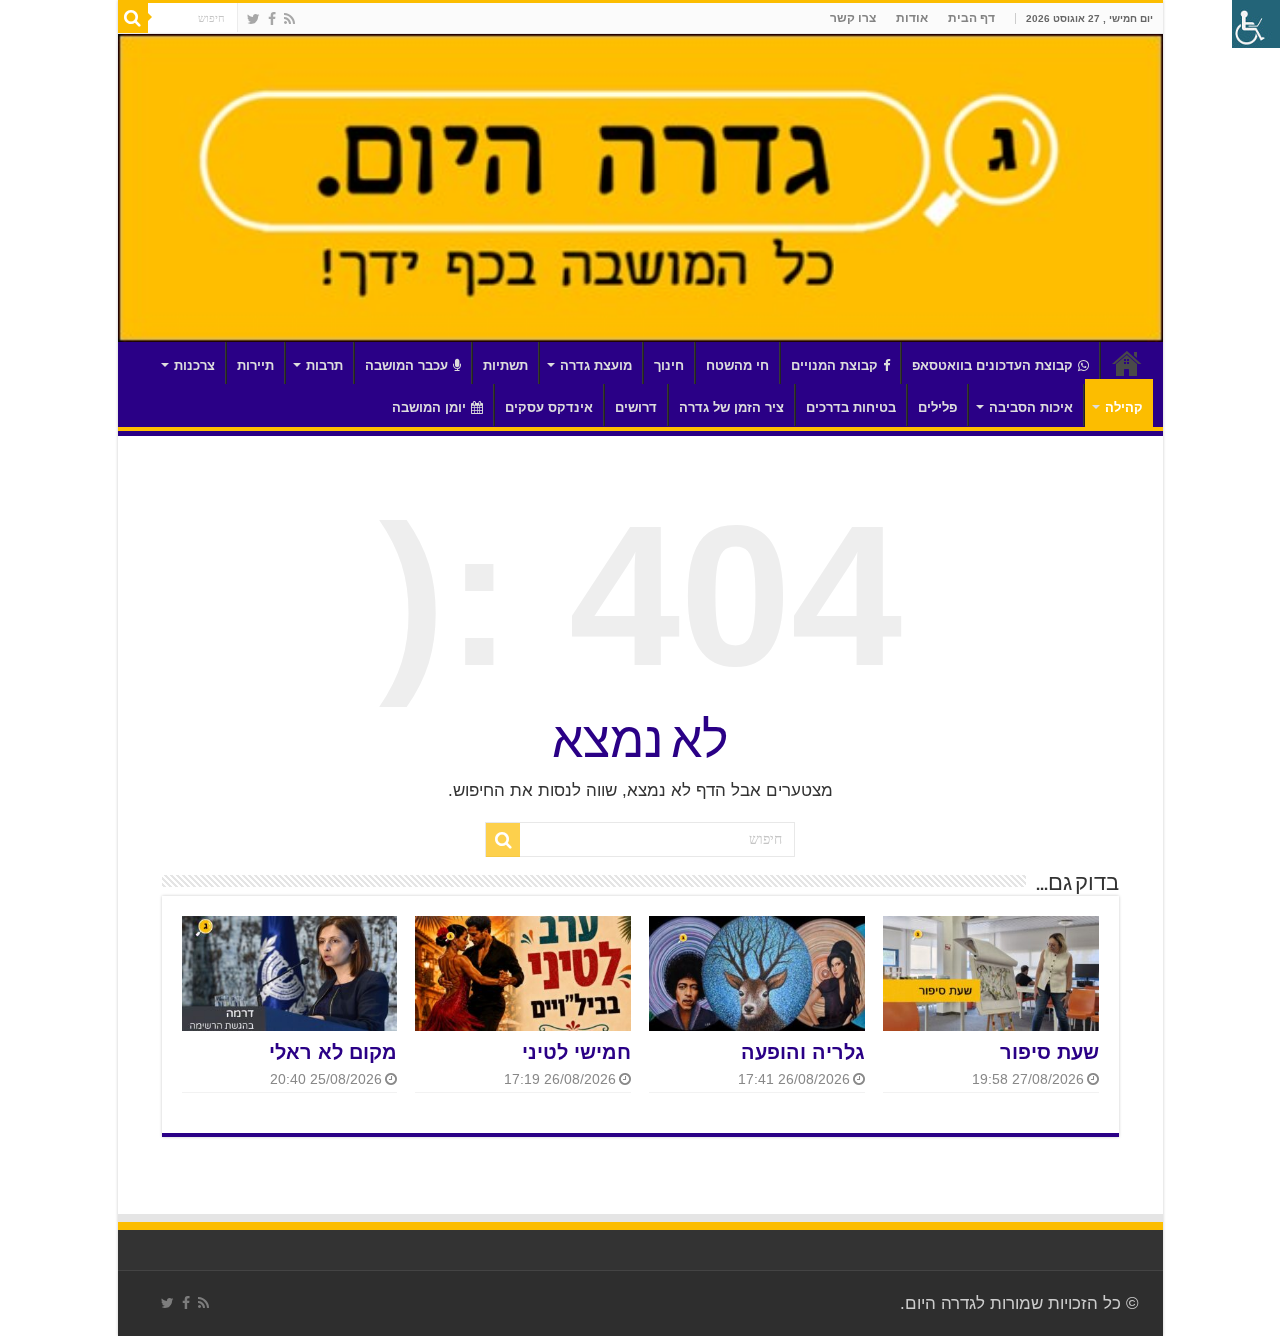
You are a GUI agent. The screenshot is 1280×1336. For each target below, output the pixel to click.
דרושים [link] (636, 407)
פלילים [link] (937, 407)
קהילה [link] (1124, 407)
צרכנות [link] (194, 365)
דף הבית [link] (971, 18)
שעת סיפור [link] (1049, 1052)
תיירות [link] (255, 365)
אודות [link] (912, 18)
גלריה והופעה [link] (803, 1052)
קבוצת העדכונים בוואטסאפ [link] (992, 365)
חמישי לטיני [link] (576, 1052)
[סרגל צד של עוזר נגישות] (1256, 24)
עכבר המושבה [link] (406, 365)
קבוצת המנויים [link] (834, 365)
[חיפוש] (133, 18)
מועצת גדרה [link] (596, 365)
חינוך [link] (669, 365)
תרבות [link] (324, 365)
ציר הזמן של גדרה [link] (731, 407)
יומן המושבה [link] (429, 407)
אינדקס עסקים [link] (549, 407)
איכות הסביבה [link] (1031, 407)
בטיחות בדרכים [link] (851, 407)
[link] (289, 19)
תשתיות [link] (505, 365)
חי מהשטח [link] (737, 365)
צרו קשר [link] (853, 18)
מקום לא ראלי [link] (333, 1052)
